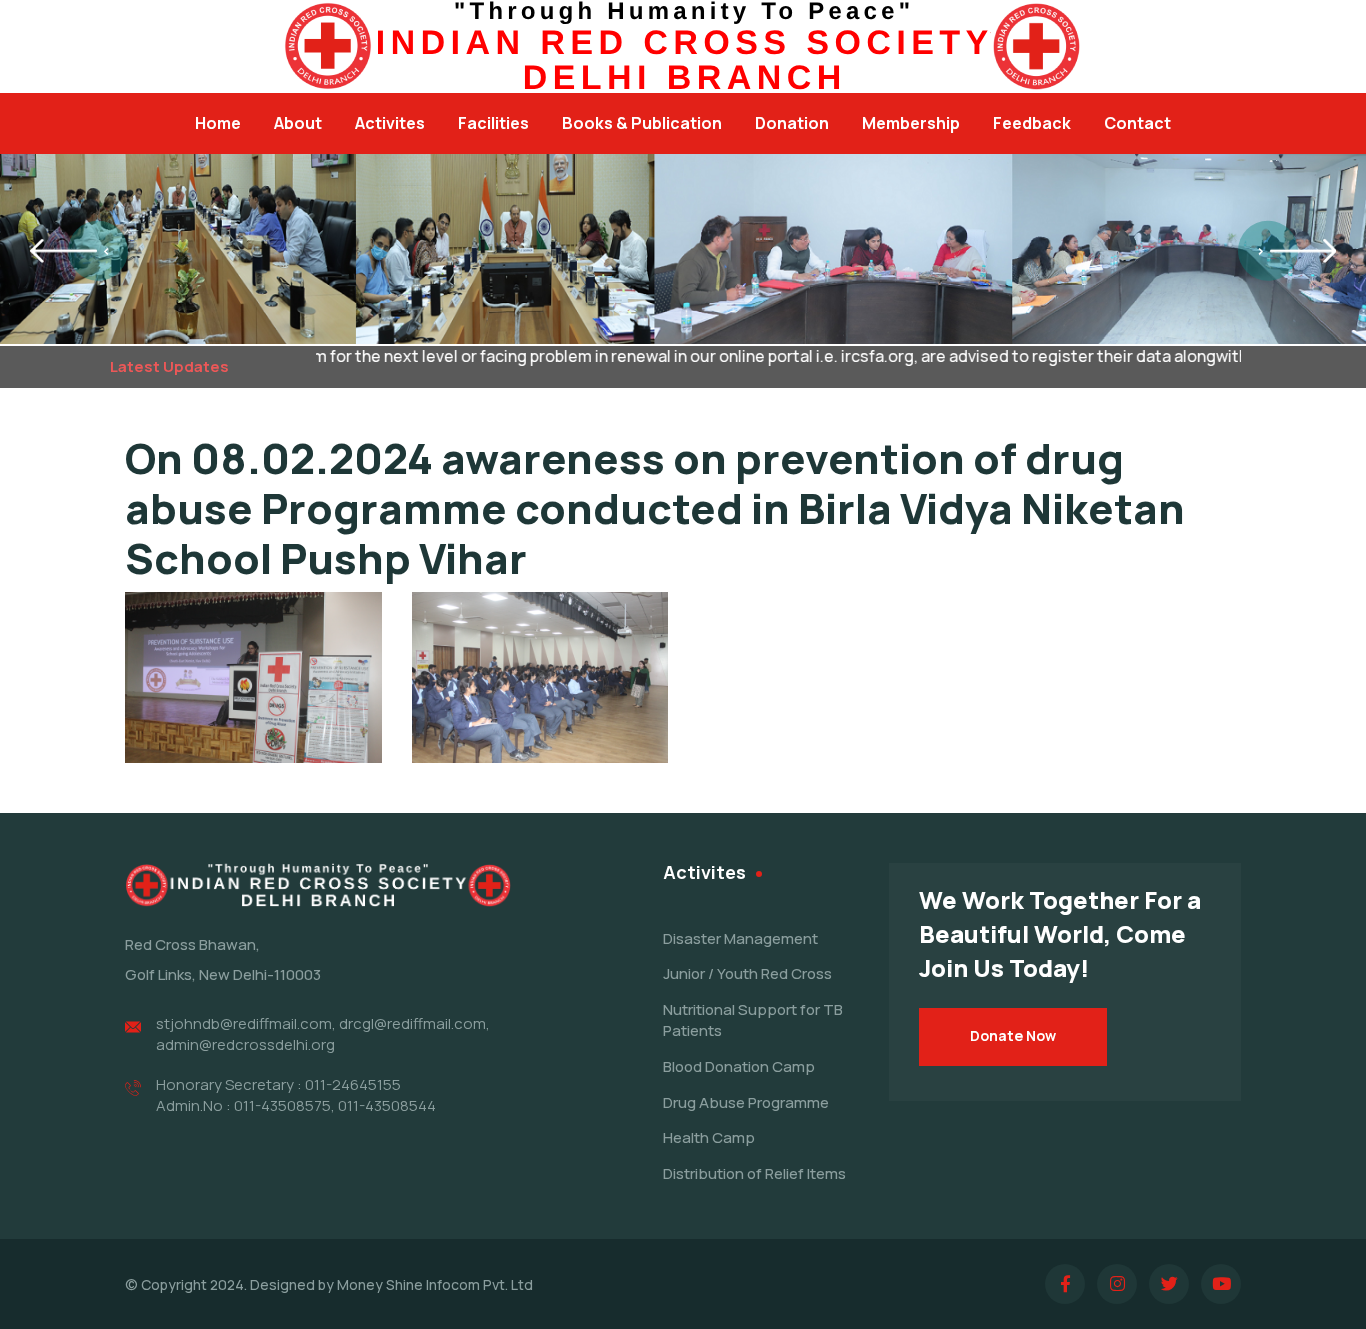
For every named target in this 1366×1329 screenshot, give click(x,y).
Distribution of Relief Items (754, 1173)
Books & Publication (642, 123)
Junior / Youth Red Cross (747, 973)
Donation (792, 123)
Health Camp (709, 1137)
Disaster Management (740, 938)
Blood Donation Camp (739, 1066)
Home (218, 123)
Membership (911, 123)
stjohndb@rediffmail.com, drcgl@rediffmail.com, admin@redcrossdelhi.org (323, 1034)
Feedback (1032, 123)
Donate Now (1013, 1035)
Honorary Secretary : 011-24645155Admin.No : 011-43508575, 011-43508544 (296, 1095)
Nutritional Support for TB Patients (753, 1020)
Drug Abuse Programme (746, 1102)
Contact (1137, 123)
